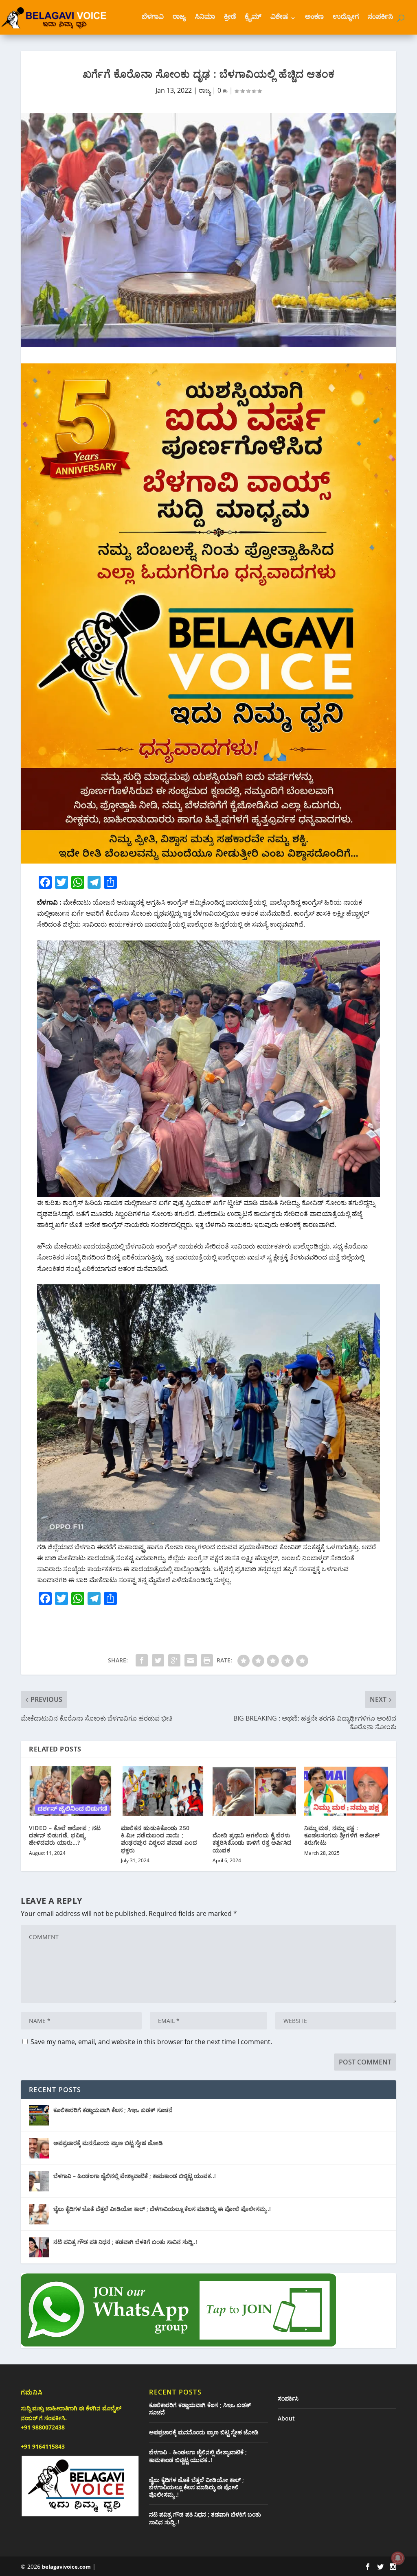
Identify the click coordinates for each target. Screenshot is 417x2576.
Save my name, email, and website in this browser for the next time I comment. (151, 2042)
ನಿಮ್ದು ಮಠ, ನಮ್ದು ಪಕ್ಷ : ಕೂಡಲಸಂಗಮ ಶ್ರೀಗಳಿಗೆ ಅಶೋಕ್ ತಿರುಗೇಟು (342, 1835)
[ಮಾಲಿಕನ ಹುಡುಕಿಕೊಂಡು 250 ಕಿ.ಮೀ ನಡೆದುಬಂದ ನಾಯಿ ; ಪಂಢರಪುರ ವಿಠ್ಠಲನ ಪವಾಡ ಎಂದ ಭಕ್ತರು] (163, 1791)
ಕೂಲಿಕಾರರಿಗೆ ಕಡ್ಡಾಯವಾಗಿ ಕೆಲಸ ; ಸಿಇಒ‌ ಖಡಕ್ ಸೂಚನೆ (113, 2110)
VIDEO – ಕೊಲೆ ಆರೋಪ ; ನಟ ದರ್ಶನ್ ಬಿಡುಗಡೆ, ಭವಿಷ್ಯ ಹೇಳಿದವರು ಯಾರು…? (65, 1835)
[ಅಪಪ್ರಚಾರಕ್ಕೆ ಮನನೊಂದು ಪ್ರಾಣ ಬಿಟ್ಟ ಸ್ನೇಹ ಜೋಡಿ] (39, 2148)
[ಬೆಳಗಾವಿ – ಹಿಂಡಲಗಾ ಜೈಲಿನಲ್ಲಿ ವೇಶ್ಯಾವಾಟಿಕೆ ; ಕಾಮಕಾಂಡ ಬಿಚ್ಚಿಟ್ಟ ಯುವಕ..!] (39, 2181)
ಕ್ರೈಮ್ (253, 18)
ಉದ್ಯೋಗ (346, 18)
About (286, 2418)
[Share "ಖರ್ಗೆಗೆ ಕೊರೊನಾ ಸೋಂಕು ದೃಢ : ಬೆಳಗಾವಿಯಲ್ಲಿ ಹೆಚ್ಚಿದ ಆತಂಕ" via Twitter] (158, 1660)
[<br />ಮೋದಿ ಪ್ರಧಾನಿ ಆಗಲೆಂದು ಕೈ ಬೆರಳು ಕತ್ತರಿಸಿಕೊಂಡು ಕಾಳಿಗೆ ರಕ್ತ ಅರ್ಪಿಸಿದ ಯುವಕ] (254, 1791)
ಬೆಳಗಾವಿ (153, 18)
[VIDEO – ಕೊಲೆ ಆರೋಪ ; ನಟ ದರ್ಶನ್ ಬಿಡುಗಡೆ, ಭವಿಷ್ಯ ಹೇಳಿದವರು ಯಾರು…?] (71, 1791)
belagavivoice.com (66, 2567)
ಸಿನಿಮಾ (205, 18)
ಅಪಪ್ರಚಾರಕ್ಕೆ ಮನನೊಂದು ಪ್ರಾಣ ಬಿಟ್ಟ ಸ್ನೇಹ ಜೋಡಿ (108, 2143)
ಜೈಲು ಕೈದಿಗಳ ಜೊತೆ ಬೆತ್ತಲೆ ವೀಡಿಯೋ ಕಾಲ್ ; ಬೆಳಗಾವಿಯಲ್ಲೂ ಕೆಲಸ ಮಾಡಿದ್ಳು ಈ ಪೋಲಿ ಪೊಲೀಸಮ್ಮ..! (162, 2209)
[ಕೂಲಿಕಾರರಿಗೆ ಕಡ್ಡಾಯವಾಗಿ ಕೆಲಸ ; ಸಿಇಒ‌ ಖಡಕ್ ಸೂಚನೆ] (39, 2115)
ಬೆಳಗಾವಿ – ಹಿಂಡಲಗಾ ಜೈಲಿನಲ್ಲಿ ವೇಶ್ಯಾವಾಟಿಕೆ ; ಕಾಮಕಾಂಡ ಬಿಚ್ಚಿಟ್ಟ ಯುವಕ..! (135, 2176)
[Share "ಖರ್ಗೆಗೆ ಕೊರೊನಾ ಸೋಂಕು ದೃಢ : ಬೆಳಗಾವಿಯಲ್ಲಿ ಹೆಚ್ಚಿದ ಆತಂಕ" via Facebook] (142, 1660)
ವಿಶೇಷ (279, 18)
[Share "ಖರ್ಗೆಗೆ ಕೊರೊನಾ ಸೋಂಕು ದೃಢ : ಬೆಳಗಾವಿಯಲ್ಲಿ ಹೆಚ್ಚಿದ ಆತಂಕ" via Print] (207, 1660)
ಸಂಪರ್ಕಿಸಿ (380, 18)
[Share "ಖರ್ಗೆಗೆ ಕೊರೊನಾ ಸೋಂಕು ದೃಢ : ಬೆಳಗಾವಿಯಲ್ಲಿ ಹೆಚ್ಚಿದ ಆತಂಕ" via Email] (191, 1660)
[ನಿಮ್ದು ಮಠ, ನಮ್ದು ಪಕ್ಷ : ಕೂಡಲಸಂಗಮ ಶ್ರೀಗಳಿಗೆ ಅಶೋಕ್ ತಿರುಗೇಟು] (346, 1791)
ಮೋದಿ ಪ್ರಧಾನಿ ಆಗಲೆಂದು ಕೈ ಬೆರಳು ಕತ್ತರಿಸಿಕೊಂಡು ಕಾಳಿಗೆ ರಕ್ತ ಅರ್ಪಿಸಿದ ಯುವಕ (252, 1842)
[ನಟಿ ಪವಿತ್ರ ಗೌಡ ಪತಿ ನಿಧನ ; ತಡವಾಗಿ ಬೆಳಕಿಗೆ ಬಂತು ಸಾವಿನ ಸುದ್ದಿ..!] (39, 2247)
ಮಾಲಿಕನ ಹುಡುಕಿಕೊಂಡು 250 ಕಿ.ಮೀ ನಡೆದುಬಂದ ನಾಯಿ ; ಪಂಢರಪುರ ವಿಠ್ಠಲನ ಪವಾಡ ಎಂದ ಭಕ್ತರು (159, 1839)
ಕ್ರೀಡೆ (230, 18)
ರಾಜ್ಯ (179, 18)
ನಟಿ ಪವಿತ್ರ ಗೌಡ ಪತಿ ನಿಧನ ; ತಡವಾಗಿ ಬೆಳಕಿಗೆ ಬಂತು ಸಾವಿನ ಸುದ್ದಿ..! (125, 2242)
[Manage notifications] (398, 2558)
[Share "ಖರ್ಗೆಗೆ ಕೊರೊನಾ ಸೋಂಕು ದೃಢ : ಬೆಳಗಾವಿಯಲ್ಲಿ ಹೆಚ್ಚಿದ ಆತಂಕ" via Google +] (174, 1660)
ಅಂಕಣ (314, 18)
